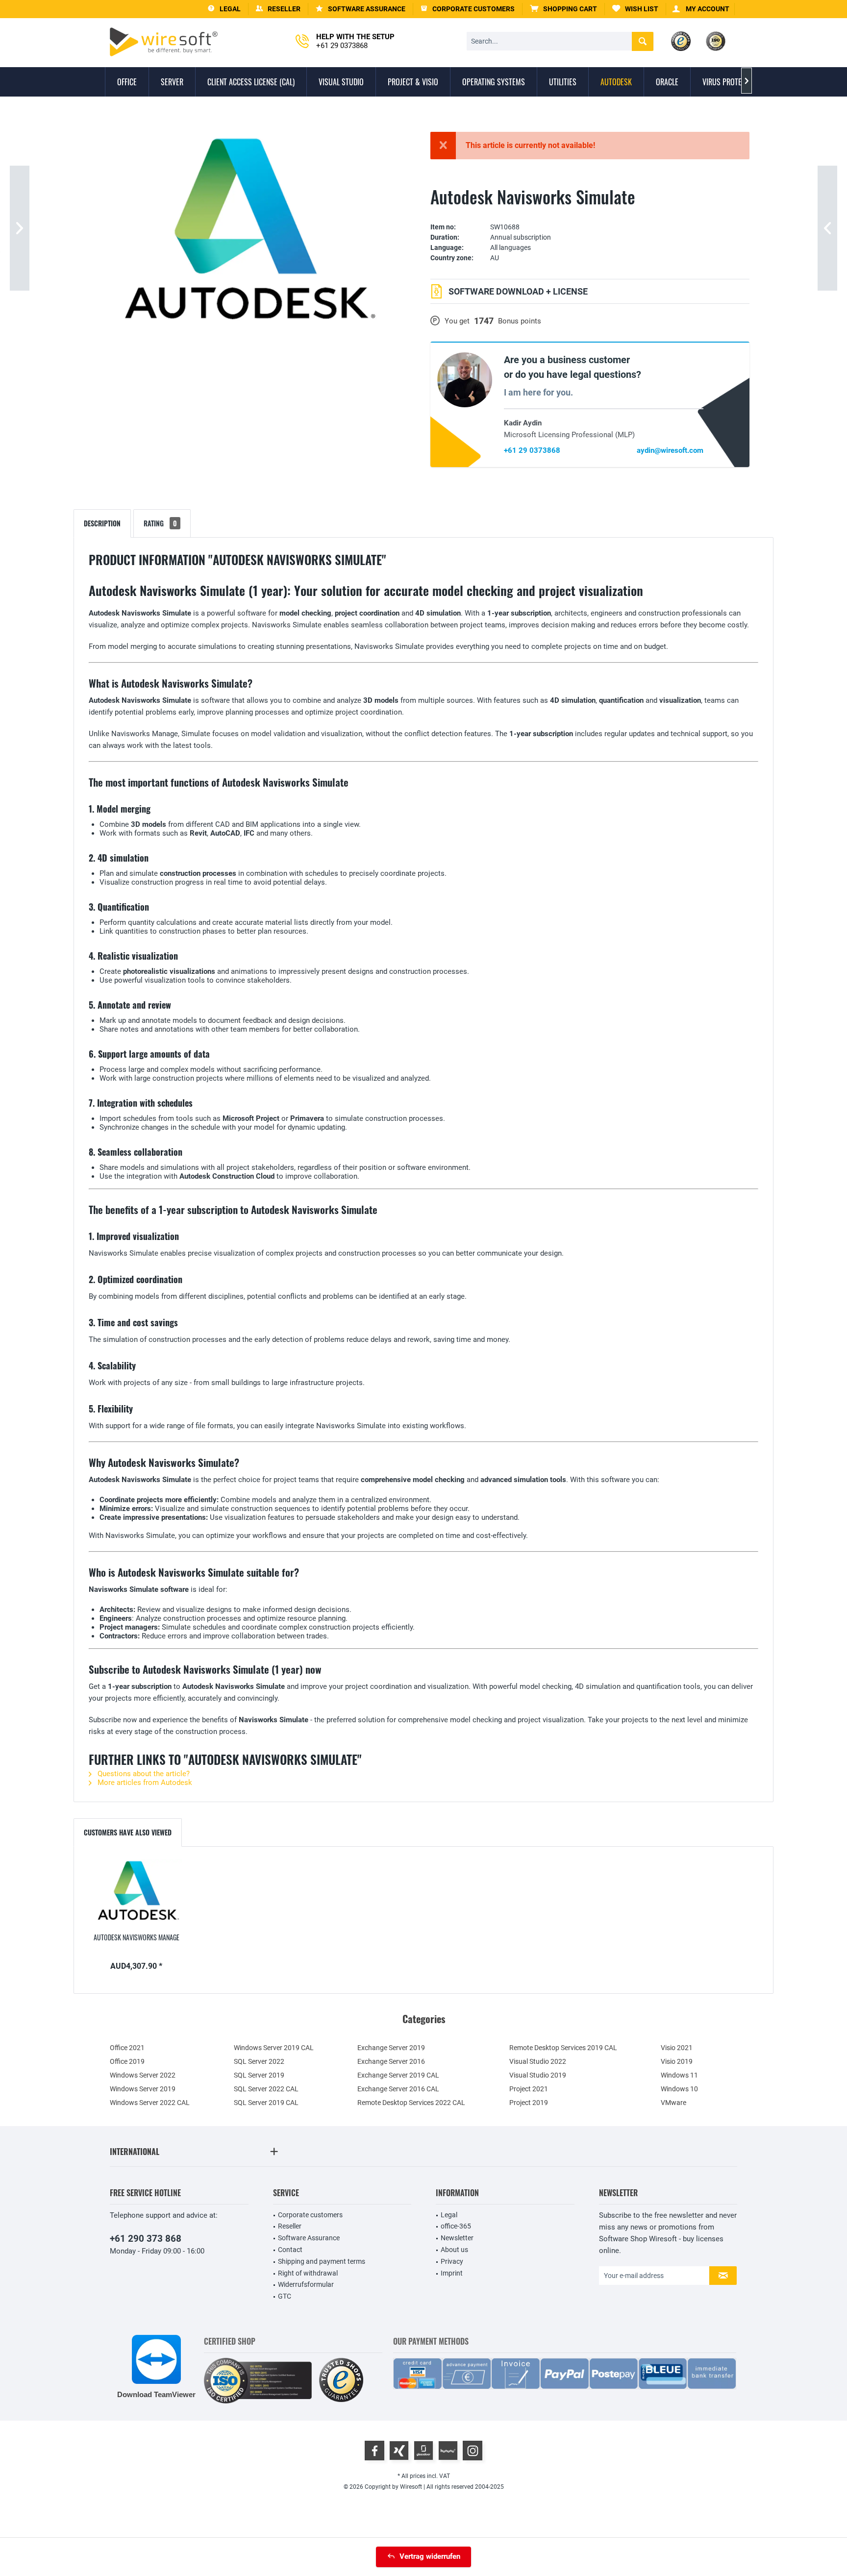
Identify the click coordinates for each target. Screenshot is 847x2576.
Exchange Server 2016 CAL (398, 2089)
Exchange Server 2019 (391, 2048)
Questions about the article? (143, 1774)
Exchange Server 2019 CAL (398, 2075)
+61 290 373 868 (146, 2239)
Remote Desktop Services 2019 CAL (563, 2048)
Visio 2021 (677, 2048)
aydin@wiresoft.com (670, 450)
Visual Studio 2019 (538, 2075)
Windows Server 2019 (143, 2089)
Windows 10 (679, 2089)
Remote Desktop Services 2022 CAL (411, 2103)
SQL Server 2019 (259, 2075)
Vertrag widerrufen (430, 2556)
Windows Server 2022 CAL (150, 2103)
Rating (160, 523)
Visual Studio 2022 (538, 2061)
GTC (285, 2296)
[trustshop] (341, 2381)
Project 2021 (529, 2089)
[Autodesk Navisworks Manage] (136, 1893)
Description (102, 523)
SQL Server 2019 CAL (266, 2103)
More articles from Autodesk (144, 1783)
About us (454, 2250)
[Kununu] (448, 2451)
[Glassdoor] (423, 2451)
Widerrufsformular (306, 2284)
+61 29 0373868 (532, 450)
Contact (290, 2250)
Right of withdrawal (308, 2273)
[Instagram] (473, 2451)
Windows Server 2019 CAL (274, 2048)
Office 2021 (127, 2048)
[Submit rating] (590, 212)
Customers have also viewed (128, 1832)
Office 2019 (127, 2061)
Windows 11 (679, 2075)
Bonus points (520, 321)
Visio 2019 (677, 2061)
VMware (673, 2103)
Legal (449, 2215)
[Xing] (399, 2451)
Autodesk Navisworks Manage (137, 1937)
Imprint (452, 2273)
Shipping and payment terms (322, 2261)
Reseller (290, 2226)
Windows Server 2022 (143, 2075)
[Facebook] (374, 2451)
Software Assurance (309, 2238)
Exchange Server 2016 (391, 2061)
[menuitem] (564, 9)
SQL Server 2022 (259, 2061)
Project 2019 (529, 2103)
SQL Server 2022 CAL (266, 2089)
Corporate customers (310, 2215)
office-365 (456, 2226)
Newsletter (457, 2238)
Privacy (452, 2261)
